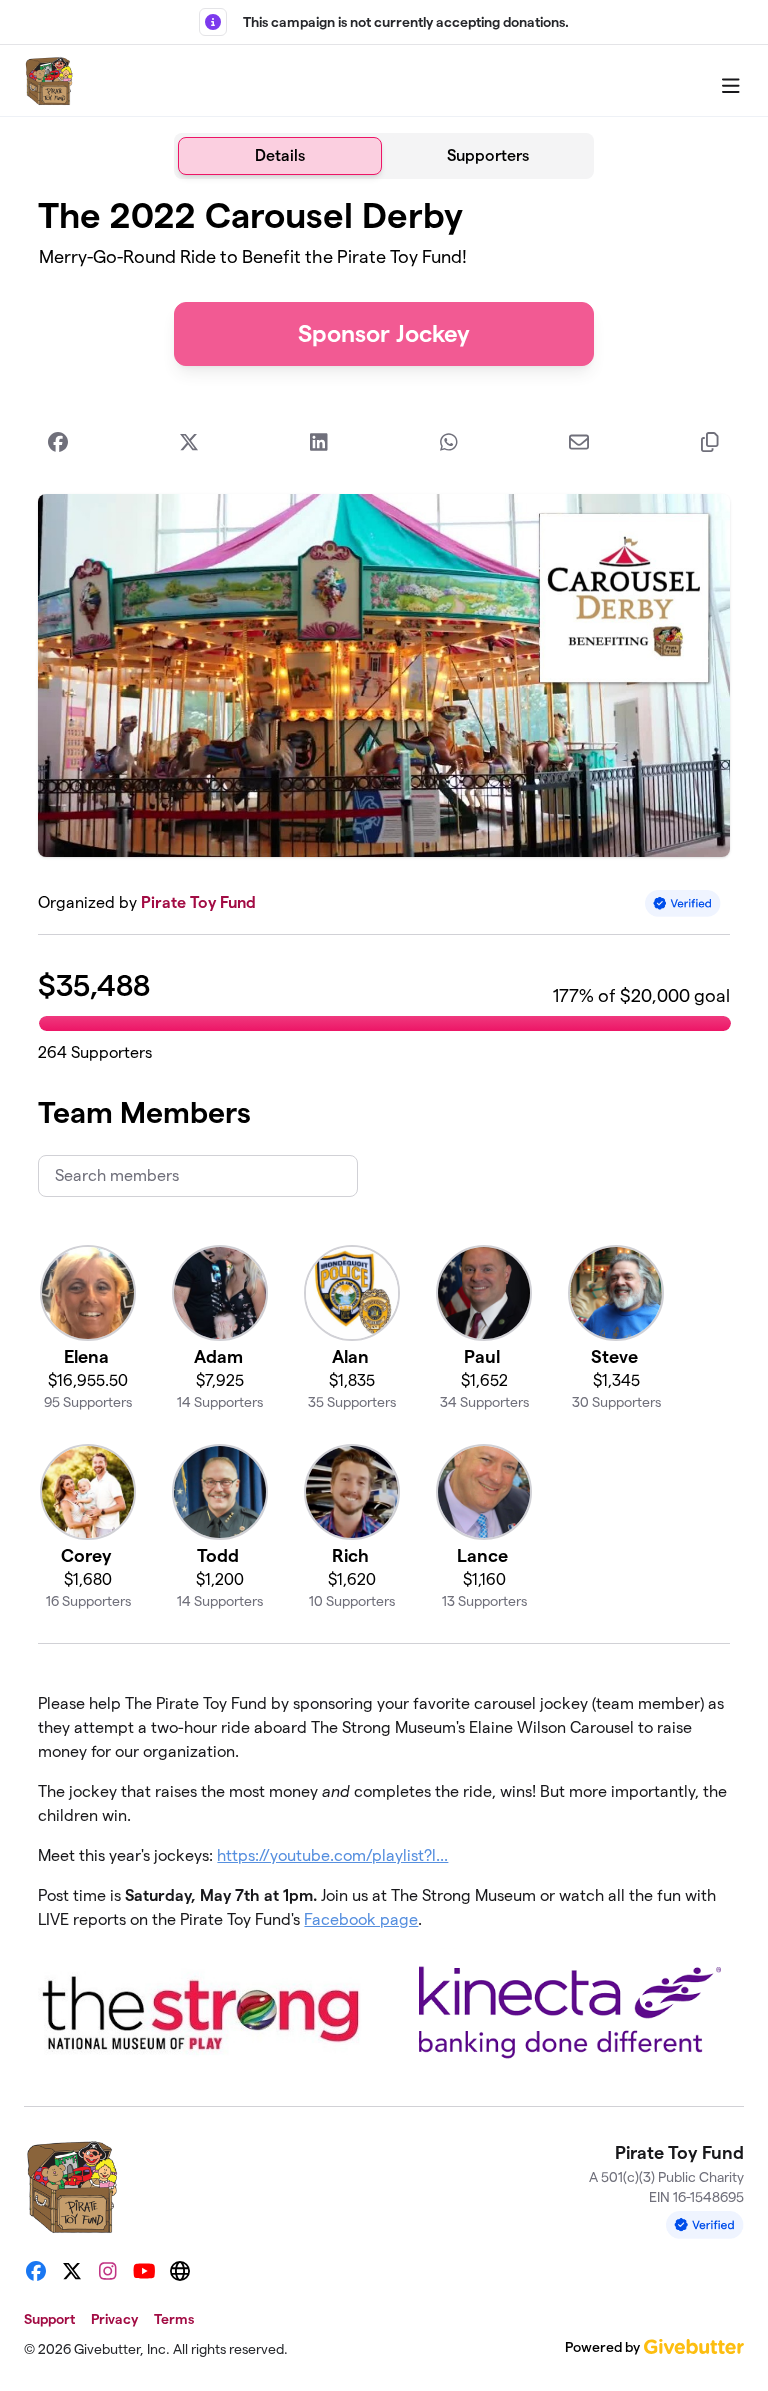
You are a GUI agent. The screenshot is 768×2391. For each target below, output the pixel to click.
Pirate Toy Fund (198, 902)
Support (49, 2319)
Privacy (114, 2319)
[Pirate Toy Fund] (49, 81)
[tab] (280, 156)
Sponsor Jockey (384, 333)
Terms (174, 2319)
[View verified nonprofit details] (683, 903)
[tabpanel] (383, 1134)
